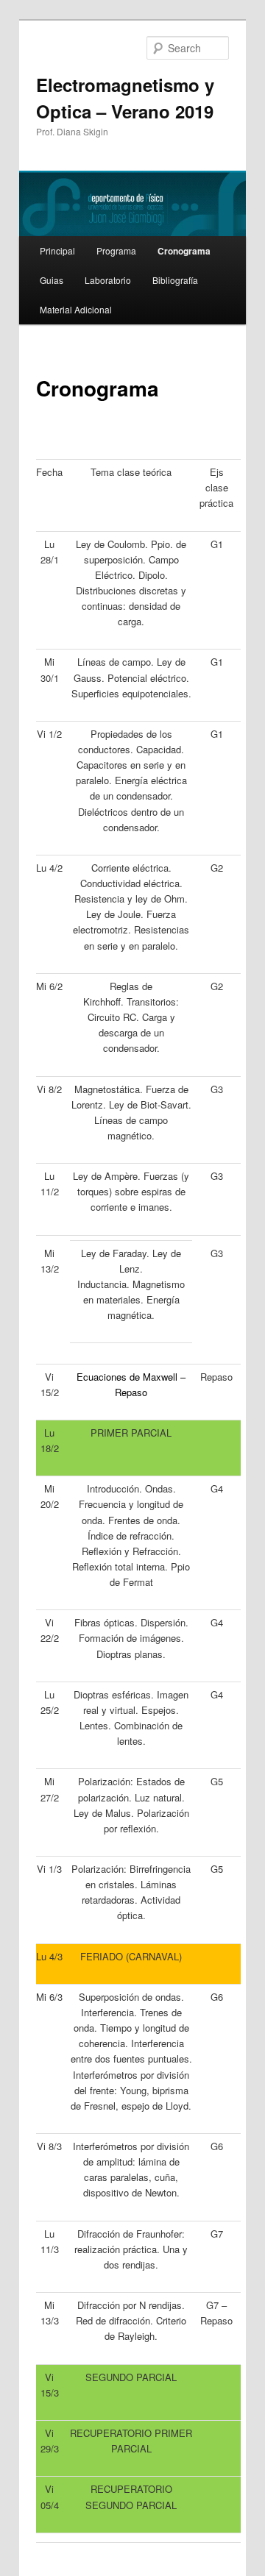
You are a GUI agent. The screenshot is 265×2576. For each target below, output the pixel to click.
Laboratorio (108, 280)
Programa (116, 250)
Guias (52, 280)
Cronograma (184, 251)
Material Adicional (76, 309)
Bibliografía (175, 280)
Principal (57, 250)
